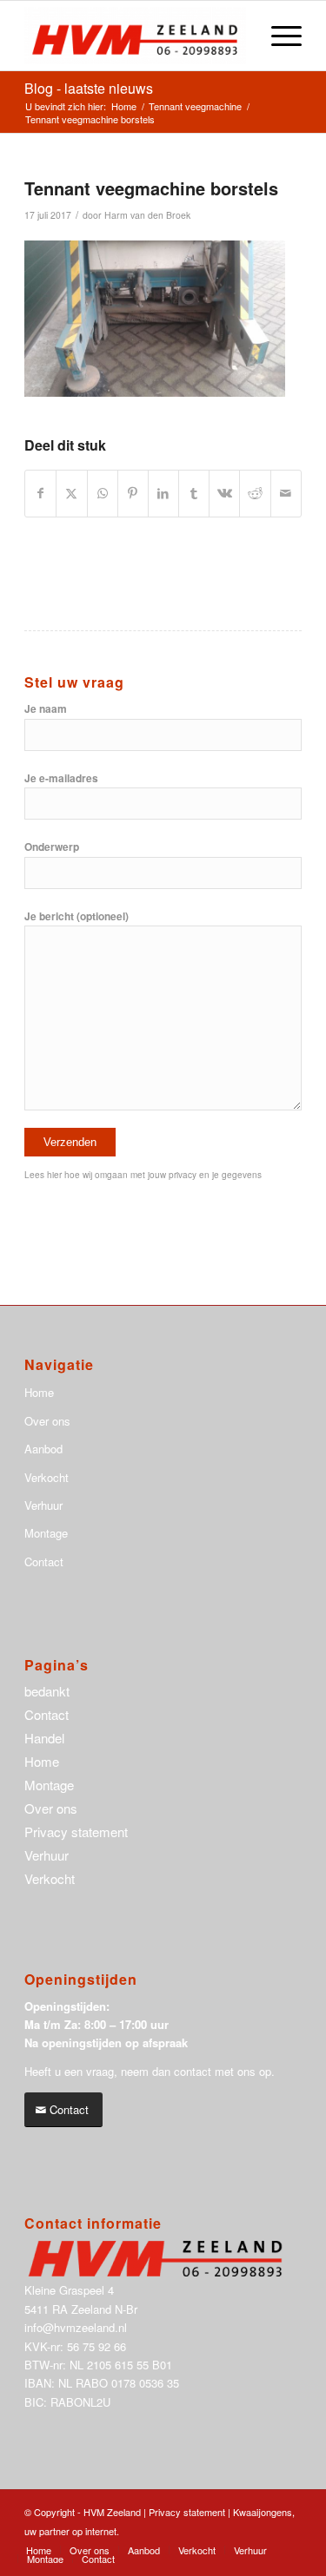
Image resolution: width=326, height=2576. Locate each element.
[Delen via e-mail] (286, 493)
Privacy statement (76, 1832)
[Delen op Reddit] (255, 493)
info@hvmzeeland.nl (76, 2327)
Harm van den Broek (147, 215)
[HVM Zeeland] (135, 36)
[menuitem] (278, 36)
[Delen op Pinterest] (133, 493)
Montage (46, 1533)
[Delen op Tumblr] (194, 493)
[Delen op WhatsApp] (103, 493)
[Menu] (278, 36)
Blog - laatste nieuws (89, 88)
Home (39, 1392)
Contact (44, 1561)
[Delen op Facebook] (40, 493)
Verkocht (47, 1477)
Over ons (47, 1421)
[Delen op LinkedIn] (163, 493)
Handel (44, 1738)
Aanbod (43, 1449)
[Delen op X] (71, 493)
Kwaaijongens (263, 2512)
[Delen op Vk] (224, 493)
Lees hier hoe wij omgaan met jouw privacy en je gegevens (143, 1175)
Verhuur (43, 1505)
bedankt (47, 1691)
